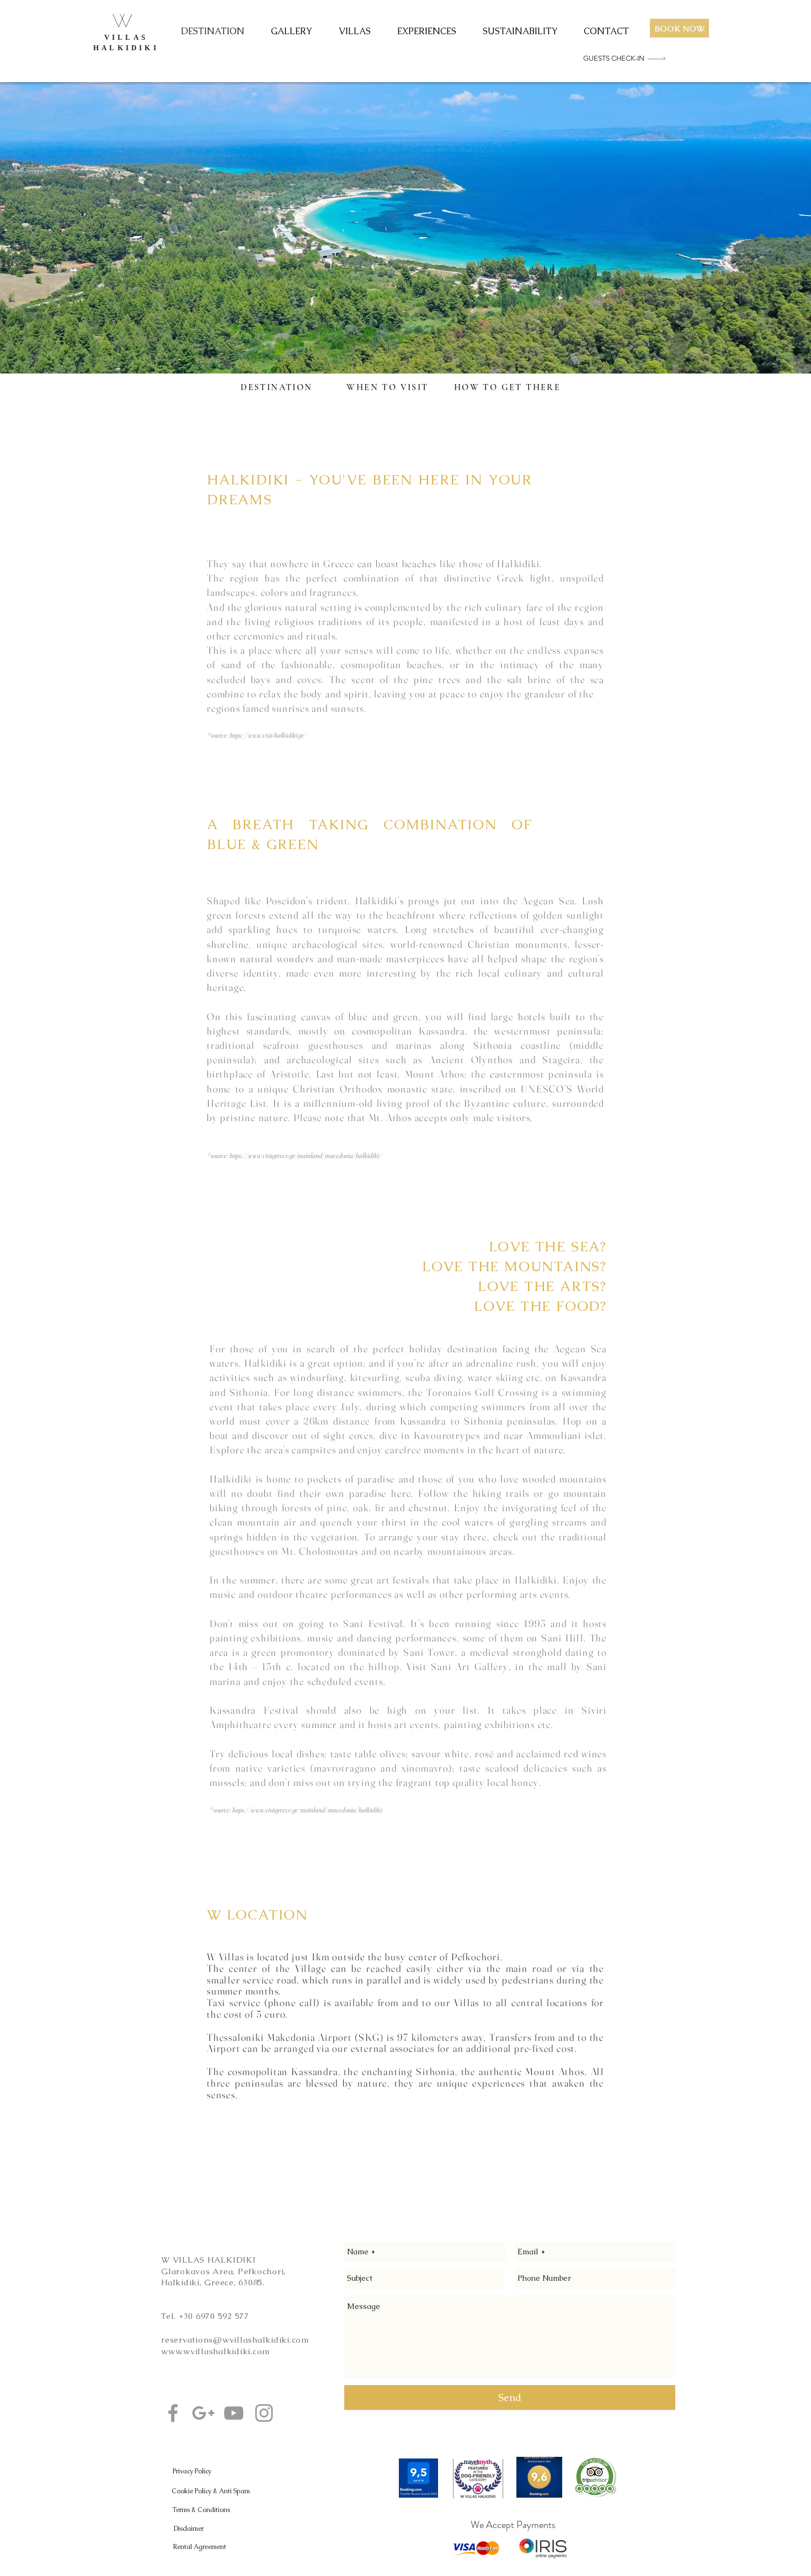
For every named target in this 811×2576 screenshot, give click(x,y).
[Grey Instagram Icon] (264, 2413)
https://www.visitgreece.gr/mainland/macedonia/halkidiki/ (306, 1155)
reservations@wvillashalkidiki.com (235, 2340)
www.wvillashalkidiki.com (216, 2351)
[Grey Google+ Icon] (203, 2413)
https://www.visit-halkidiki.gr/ (268, 735)
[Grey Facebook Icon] (173, 2413)
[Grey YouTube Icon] (234, 2413)
